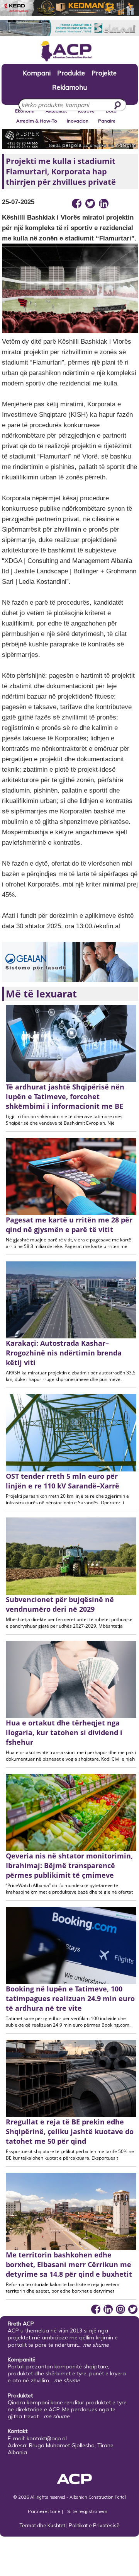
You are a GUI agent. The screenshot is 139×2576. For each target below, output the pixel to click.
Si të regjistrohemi (88, 2511)
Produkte (71, 73)
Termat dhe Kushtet (42, 2525)
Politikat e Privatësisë (94, 2525)
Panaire (107, 121)
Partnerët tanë (45, 2511)
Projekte (104, 73)
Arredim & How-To (37, 121)
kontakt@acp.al (47, 2438)
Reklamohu (69, 87)
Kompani (37, 73)
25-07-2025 (18, 202)
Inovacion (78, 121)
